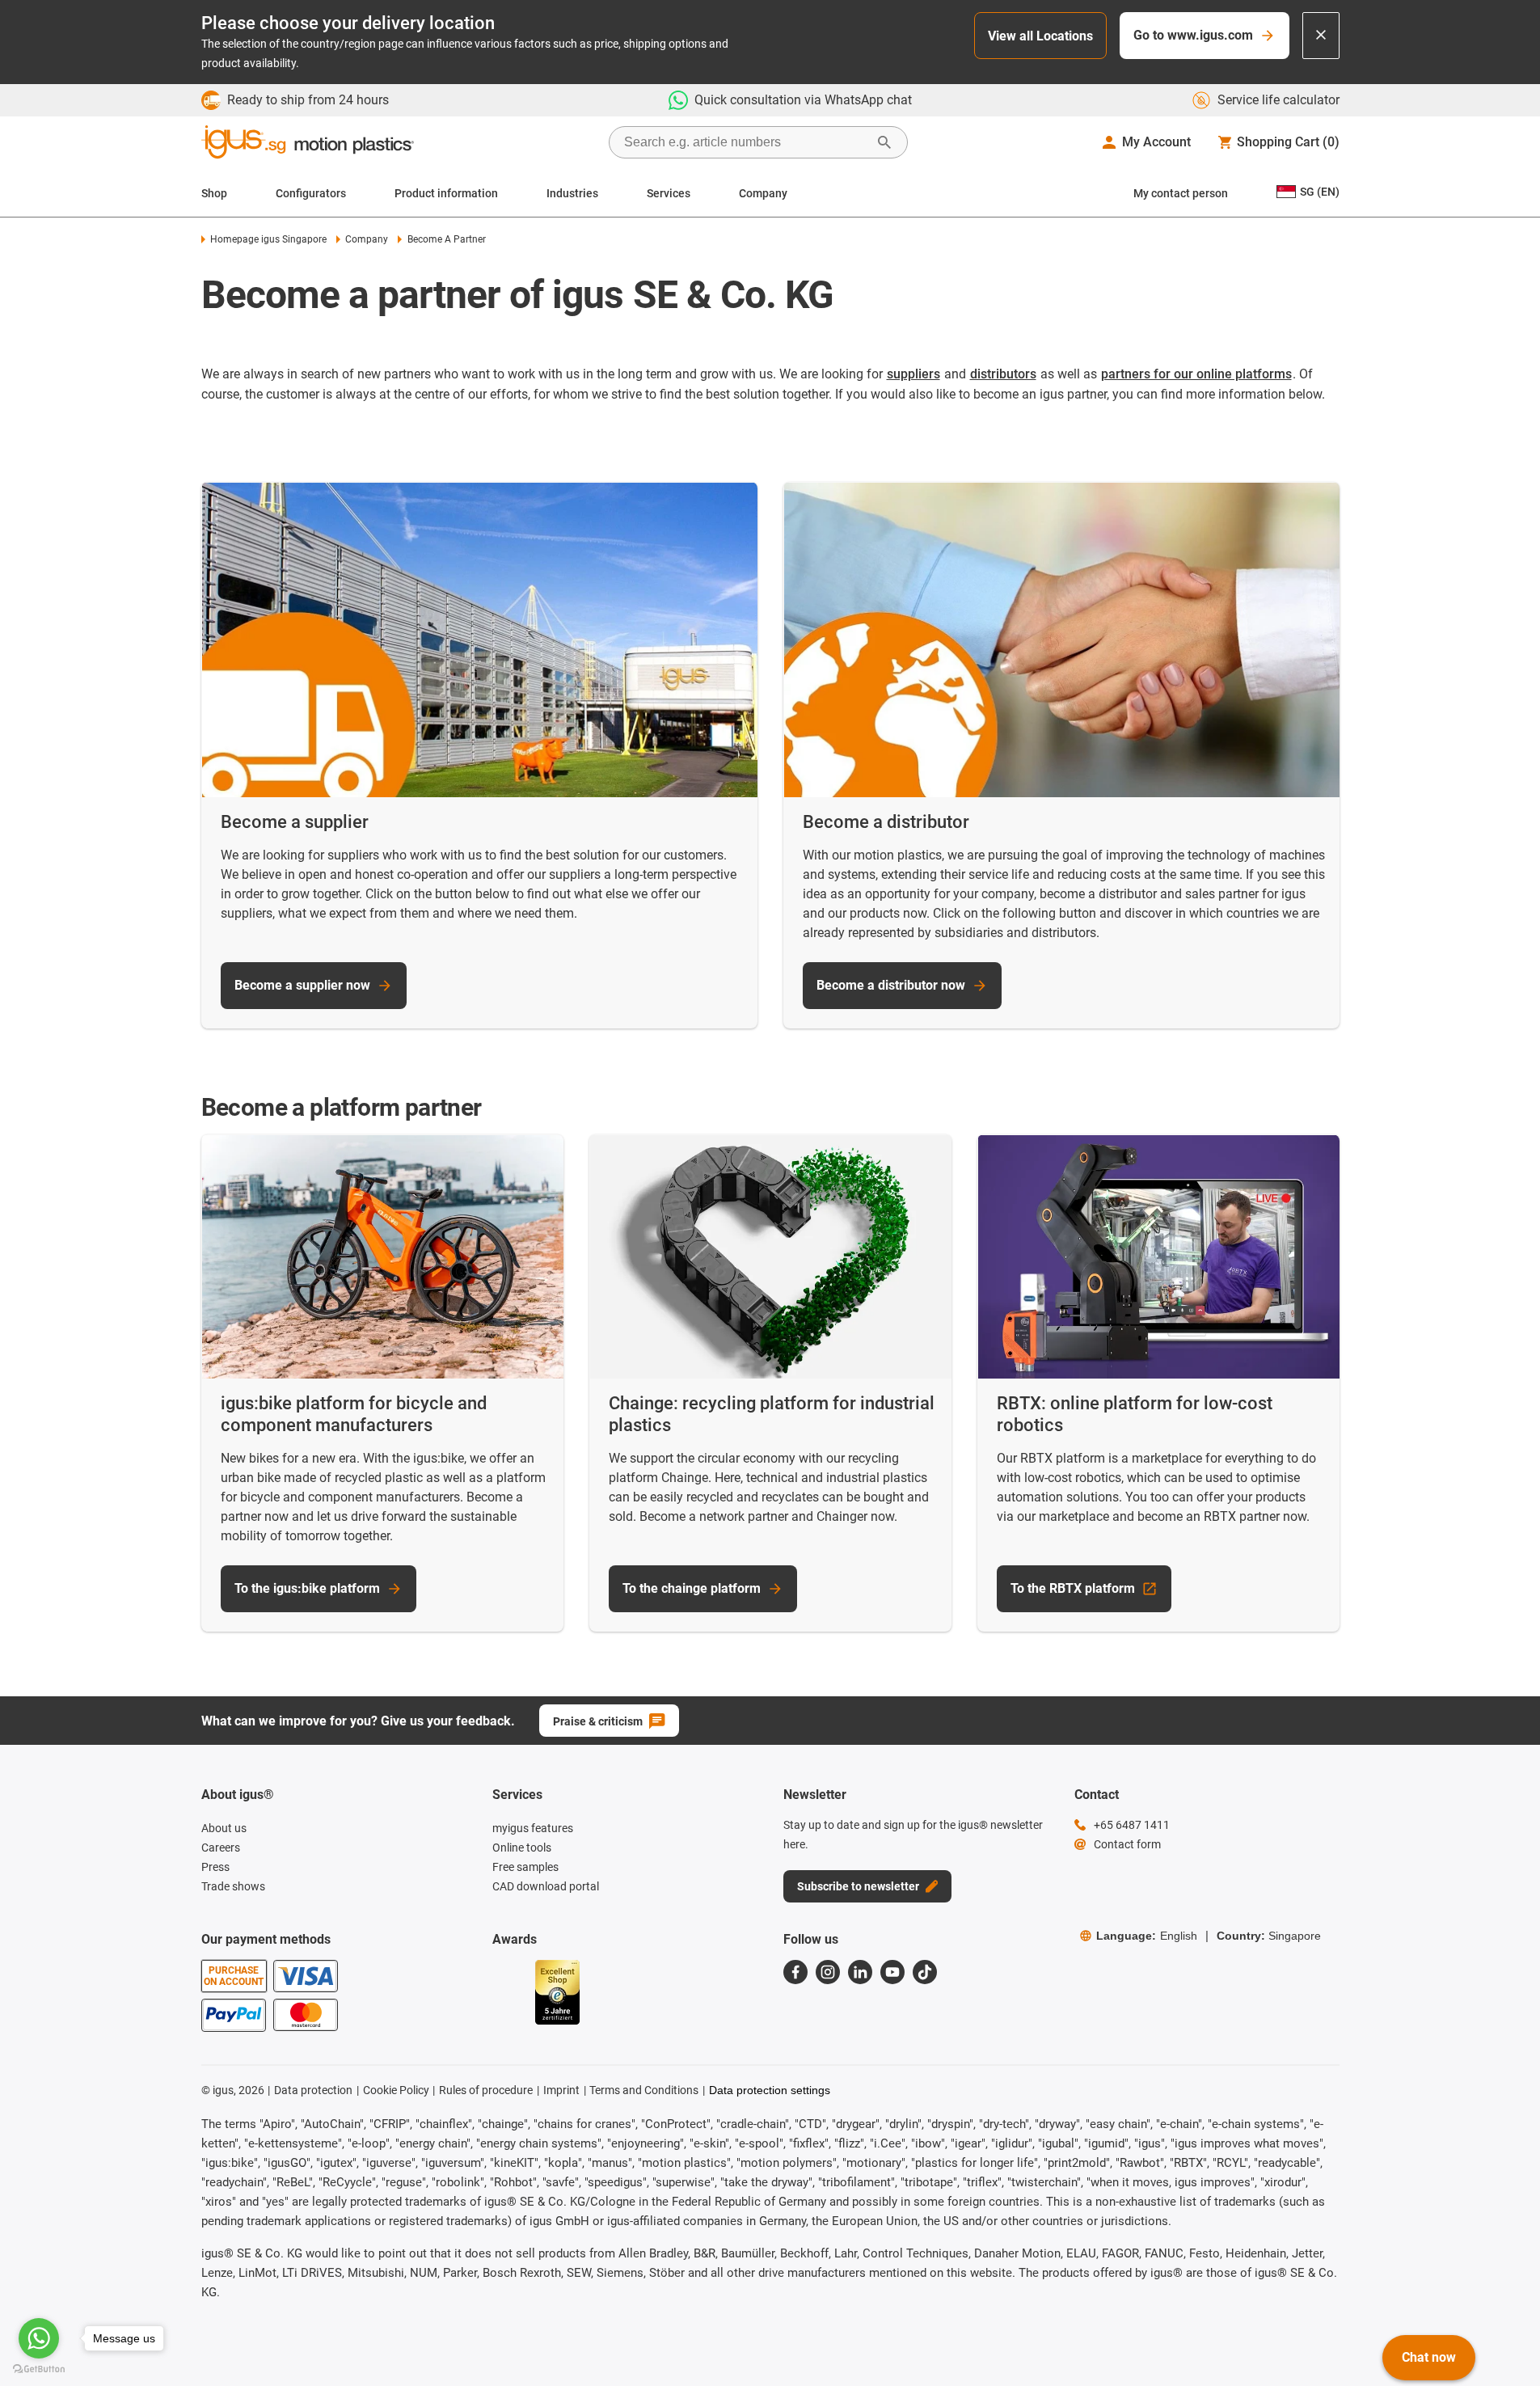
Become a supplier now (302, 985)
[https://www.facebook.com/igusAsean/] (795, 1972)
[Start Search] (884, 142)
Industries (572, 193)
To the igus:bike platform (307, 1588)
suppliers (913, 374)
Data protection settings (770, 2090)
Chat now (1429, 2357)
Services (669, 193)
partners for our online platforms (1196, 374)
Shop (214, 193)
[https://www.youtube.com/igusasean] (892, 1972)
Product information (446, 193)
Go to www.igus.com (1193, 35)
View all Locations (1040, 36)
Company (763, 193)
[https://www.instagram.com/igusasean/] (828, 1972)
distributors (1003, 374)
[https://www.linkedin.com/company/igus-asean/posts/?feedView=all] (860, 1972)
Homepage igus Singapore (268, 239)
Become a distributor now (891, 985)
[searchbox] (745, 142)
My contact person (1181, 193)
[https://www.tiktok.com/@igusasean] (925, 1972)
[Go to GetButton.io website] (39, 2369)
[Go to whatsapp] (39, 2338)
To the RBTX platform (1073, 1588)
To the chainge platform (692, 1588)
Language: (1147, 1936)
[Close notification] (1321, 36)
